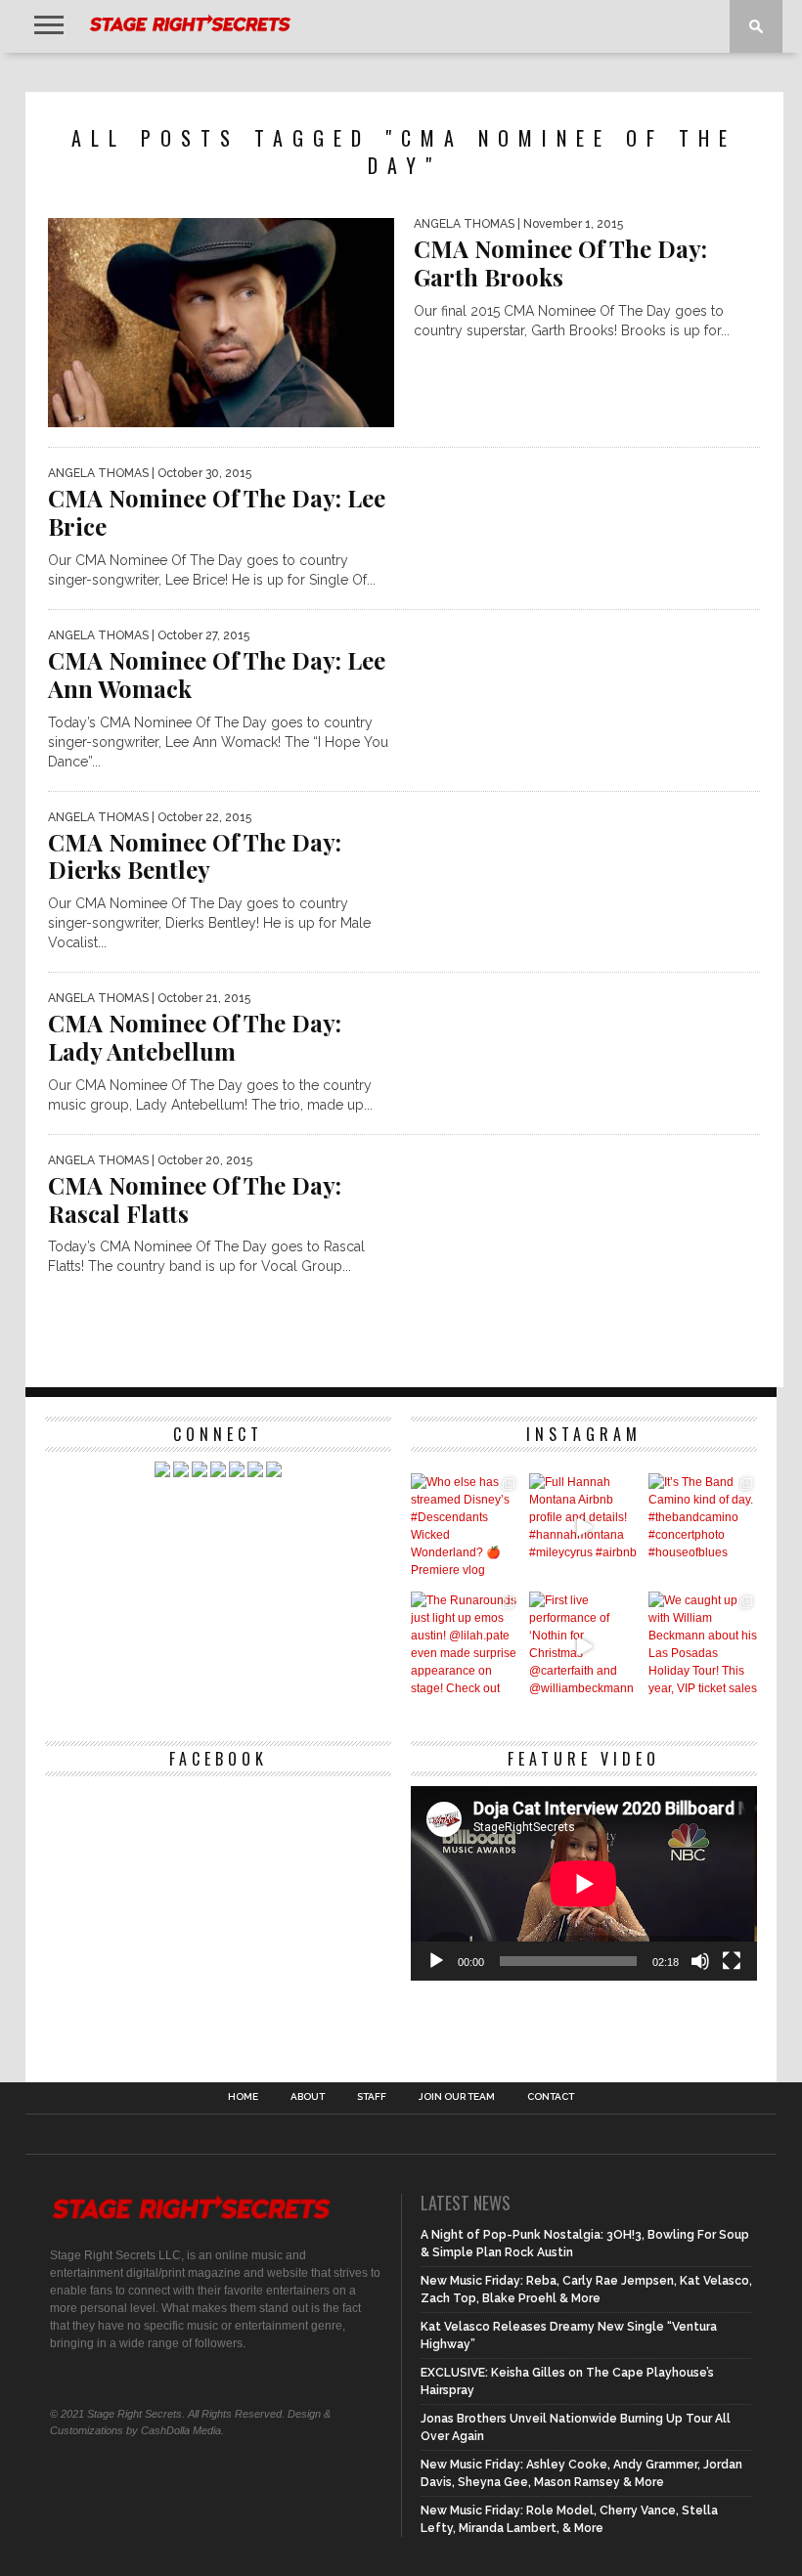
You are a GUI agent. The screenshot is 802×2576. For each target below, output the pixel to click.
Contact (551, 2097)
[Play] (436, 1961)
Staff (372, 2097)
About (308, 2097)
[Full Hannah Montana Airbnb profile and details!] (583, 1528)
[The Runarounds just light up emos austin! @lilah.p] (465, 1646)
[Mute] (700, 1961)
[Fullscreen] (732, 1961)
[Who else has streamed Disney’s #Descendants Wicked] (465, 1528)
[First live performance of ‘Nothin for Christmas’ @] (583, 1646)
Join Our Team (457, 2097)
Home (243, 2097)
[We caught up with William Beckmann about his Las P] (703, 1646)
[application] (584, 1883)
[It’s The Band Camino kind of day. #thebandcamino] (703, 1528)
